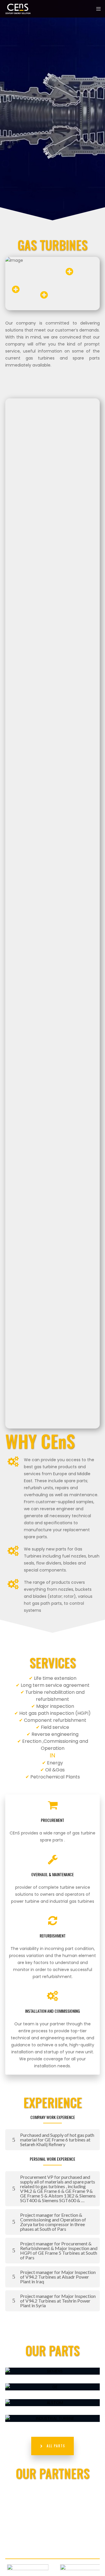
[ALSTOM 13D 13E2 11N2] (52, 2403)
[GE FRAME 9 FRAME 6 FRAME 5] (52, 2387)
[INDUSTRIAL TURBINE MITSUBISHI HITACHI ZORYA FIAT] (52, 2418)
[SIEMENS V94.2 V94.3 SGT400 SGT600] (52, 2371)
